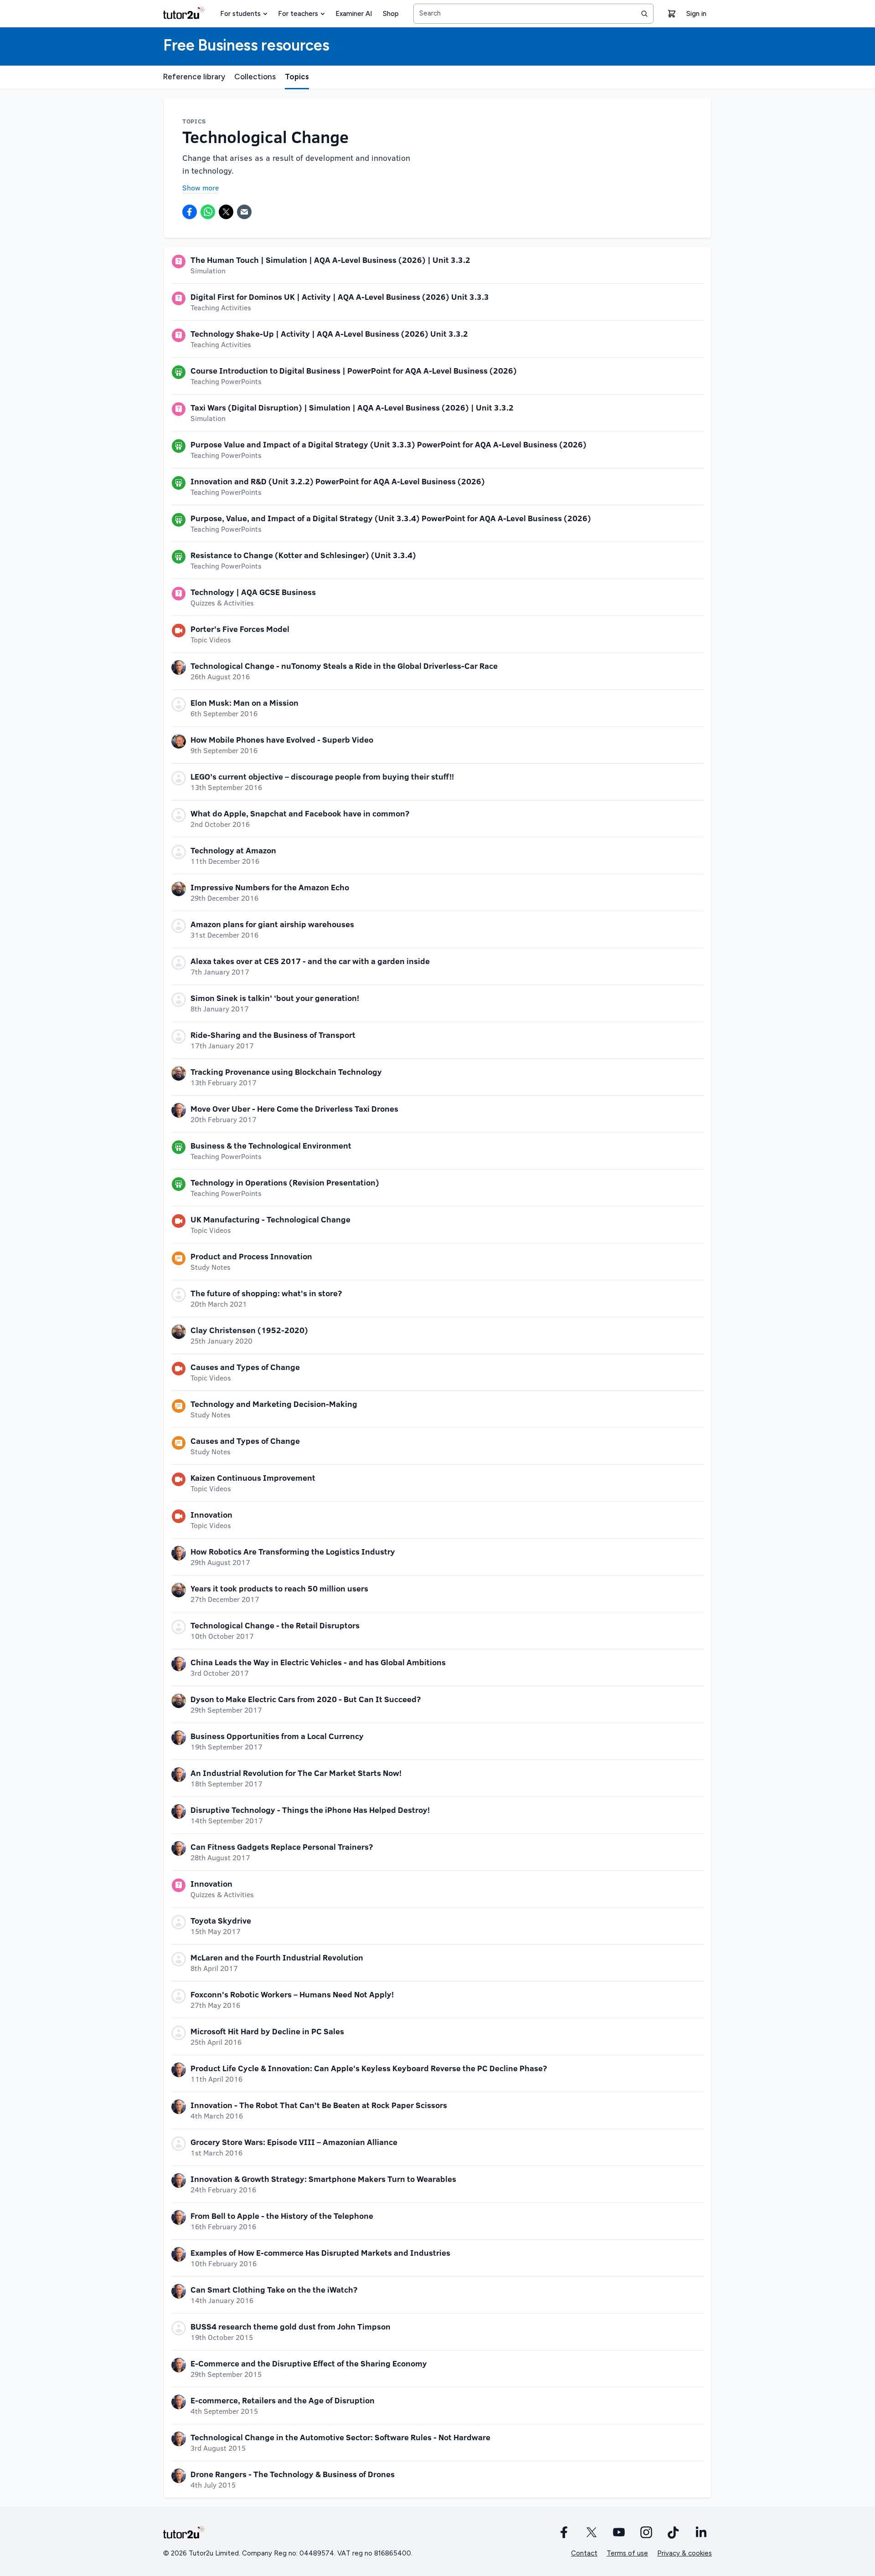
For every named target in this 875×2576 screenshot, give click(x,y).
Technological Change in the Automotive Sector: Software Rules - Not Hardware (340, 2437)
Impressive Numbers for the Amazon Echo (270, 887)
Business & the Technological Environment (271, 1145)
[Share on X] (226, 212)
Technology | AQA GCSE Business (253, 592)
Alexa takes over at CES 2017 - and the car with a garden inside (310, 961)
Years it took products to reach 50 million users (279, 1588)
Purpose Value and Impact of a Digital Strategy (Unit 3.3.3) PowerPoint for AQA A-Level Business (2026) (389, 444)
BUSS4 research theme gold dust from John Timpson (291, 2326)
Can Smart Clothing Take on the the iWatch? (274, 2289)
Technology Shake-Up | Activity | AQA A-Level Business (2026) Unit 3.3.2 (329, 334)
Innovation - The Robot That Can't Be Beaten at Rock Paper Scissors (319, 2105)
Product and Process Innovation (251, 1256)
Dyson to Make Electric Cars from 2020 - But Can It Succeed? (306, 1699)
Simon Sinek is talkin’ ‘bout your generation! (275, 998)
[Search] (644, 14)
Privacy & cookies (685, 2553)
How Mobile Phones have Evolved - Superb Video (282, 739)
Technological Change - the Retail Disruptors (275, 1625)
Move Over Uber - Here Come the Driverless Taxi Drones (294, 1108)
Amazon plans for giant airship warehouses (272, 924)
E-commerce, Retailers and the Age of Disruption (283, 2400)
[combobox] (533, 14)
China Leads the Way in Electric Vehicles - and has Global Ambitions (318, 1662)
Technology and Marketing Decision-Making (274, 1404)
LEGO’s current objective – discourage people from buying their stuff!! (322, 776)
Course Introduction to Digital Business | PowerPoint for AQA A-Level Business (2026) (354, 370)
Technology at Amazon (233, 850)
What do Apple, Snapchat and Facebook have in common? (300, 813)
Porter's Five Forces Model (240, 629)
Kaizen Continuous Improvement (253, 1478)
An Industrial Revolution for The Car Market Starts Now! (296, 1773)
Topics (297, 77)
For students (240, 14)
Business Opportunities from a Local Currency (277, 1736)
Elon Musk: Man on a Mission (244, 703)
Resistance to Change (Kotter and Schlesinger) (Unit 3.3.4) (303, 555)
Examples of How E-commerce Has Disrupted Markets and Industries (320, 2253)
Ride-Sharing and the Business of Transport (273, 1035)
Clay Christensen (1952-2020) (249, 1330)
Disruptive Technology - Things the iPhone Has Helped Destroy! (310, 1810)
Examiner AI (354, 14)
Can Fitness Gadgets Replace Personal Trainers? (282, 1847)
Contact (584, 2553)
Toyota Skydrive (221, 1920)
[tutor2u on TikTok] (674, 2532)
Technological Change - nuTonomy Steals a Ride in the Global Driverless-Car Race (344, 666)
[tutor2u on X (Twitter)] (592, 2532)
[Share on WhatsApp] (208, 212)
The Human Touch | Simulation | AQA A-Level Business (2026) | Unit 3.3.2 (330, 260)
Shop (391, 14)
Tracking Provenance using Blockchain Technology (286, 1072)
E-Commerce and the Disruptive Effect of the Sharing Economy (309, 2363)
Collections (255, 77)
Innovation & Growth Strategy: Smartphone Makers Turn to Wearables (323, 2179)
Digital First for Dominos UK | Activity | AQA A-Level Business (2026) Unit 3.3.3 (340, 297)
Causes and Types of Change (245, 1367)
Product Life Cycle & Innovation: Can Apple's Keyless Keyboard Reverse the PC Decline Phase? (369, 2068)
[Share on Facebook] (190, 212)
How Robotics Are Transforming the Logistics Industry (293, 1551)
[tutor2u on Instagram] (646, 2532)
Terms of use (627, 2553)
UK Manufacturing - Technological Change (270, 1219)
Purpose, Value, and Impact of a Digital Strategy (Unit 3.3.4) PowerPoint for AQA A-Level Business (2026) (391, 518)
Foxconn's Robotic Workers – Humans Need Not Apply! (292, 1994)
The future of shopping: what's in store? (266, 1293)
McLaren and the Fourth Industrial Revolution (277, 1957)
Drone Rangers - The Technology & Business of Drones (293, 2474)
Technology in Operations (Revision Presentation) (285, 1182)
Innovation (211, 1514)
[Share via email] (244, 212)
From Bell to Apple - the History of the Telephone (282, 2216)
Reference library (194, 77)
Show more (201, 187)
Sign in (696, 14)
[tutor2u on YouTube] (619, 2532)
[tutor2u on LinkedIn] (701, 2532)
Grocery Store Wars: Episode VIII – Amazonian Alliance (294, 2142)
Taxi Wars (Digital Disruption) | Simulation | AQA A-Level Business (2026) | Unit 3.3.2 (352, 407)
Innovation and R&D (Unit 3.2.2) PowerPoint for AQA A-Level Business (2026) (338, 481)
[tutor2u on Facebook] (564, 2532)
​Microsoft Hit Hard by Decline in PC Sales (267, 2031)
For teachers (298, 14)
